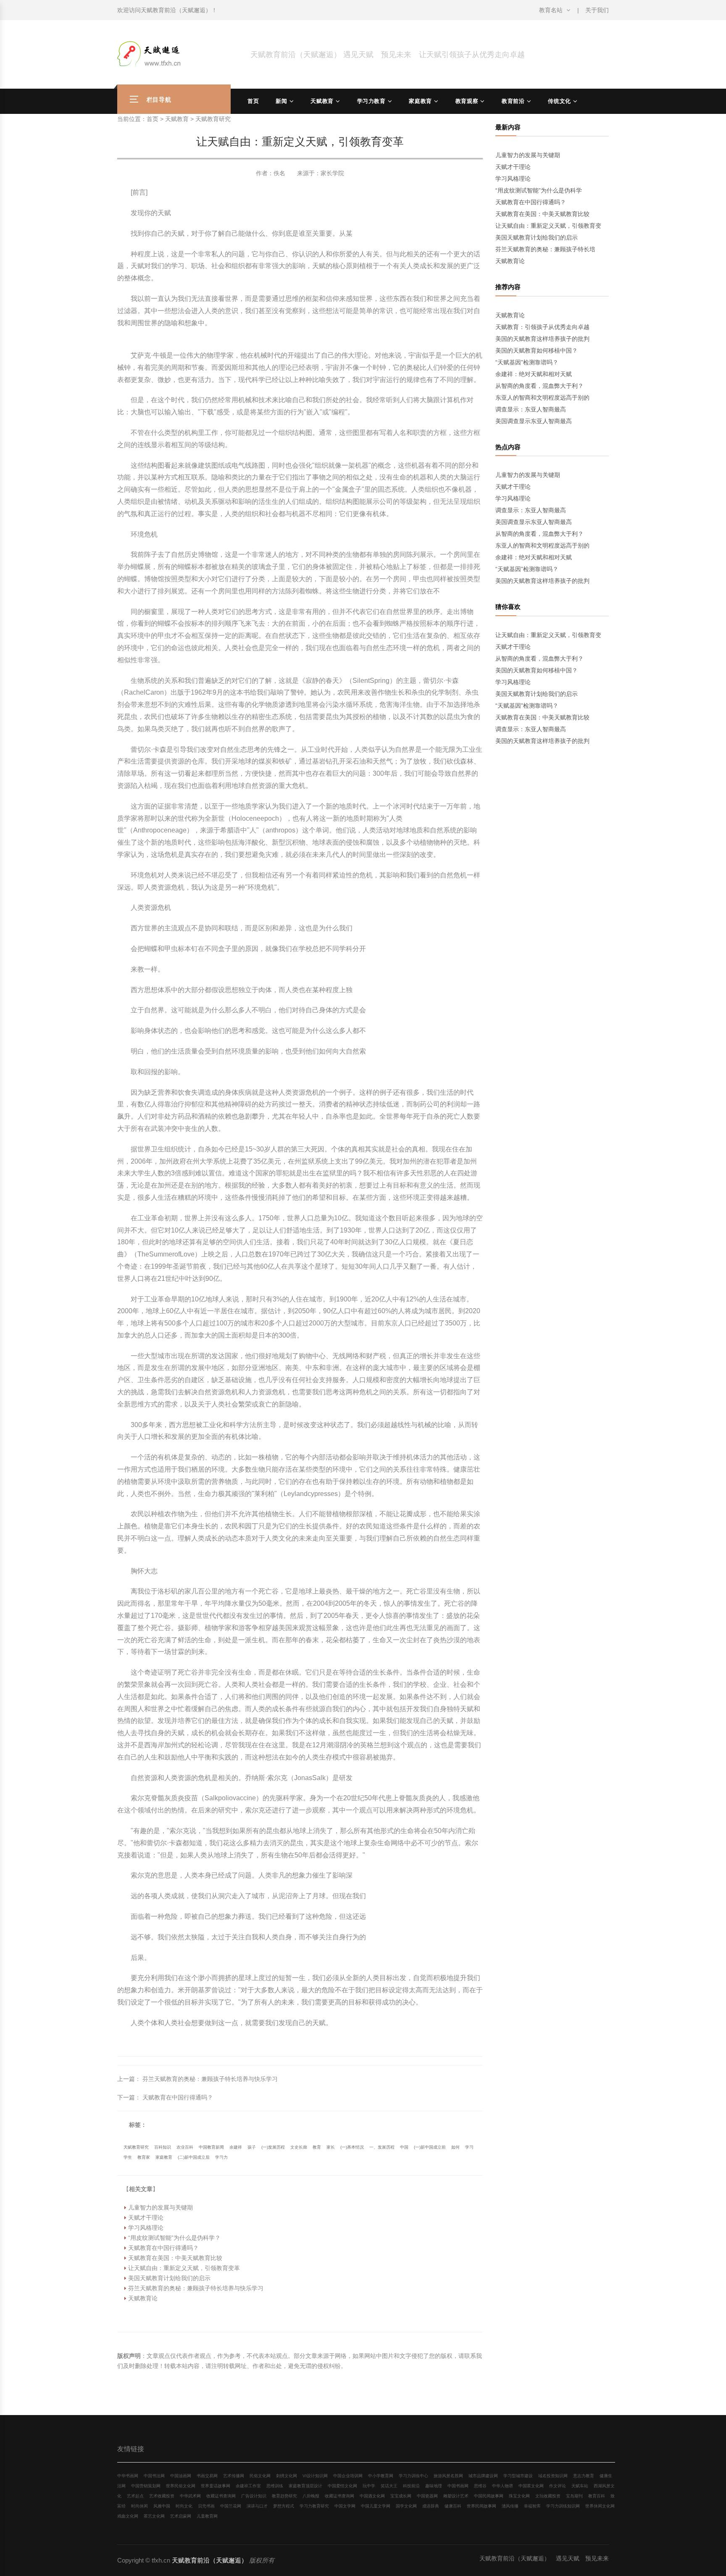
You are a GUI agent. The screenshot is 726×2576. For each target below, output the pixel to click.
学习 (469, 2147)
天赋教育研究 (213, 119)
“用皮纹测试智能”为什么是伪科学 (539, 190)
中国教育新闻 (211, 2147)
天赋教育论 (143, 2298)
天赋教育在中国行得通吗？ (178, 2097)
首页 (253, 101)
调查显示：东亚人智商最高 (531, 409)
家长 (331, 2147)
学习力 (221, 2157)
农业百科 (185, 2147)
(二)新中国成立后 (194, 2157)
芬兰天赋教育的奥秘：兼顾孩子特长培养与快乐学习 (210, 2079)
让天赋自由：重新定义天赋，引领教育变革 (184, 2268)
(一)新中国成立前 (430, 2147)
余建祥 (236, 2147)
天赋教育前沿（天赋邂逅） (176, 10)
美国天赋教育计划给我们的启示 (169, 2278)
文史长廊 (299, 2147)
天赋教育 (322, 101)
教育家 (144, 2157)
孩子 (252, 2147)
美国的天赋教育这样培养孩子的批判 (542, 339)
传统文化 (559, 101)
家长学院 (332, 173)
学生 (128, 2157)
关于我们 (597, 10)
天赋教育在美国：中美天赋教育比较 (175, 2258)
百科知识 (163, 2147)
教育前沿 (513, 101)
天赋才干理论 (146, 2218)
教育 (317, 2147)
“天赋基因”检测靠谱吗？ (527, 362)
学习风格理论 (146, 2228)
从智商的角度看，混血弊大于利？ (539, 386)
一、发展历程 (382, 2147)
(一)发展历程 (273, 2147)
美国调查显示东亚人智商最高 (534, 421)
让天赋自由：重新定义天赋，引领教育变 (548, 226)
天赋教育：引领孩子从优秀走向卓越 (542, 327)
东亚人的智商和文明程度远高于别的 (542, 398)
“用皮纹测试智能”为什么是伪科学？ (174, 2238)
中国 (404, 2147)
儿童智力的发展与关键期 (160, 2207)
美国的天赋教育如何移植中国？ (537, 350)
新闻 (281, 101)
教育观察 (467, 101)
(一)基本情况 (352, 2147)
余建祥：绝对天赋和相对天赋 (534, 374)
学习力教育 (371, 101)
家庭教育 (420, 101)
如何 (455, 2147)
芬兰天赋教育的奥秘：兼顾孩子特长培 (545, 249)
